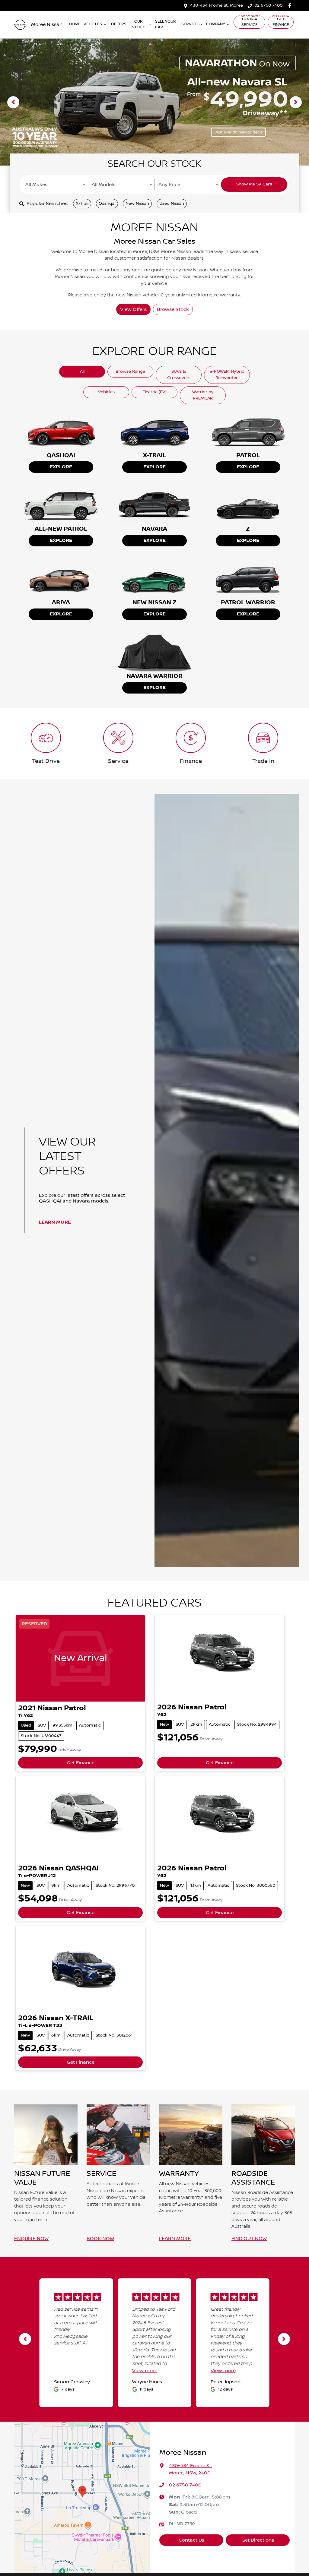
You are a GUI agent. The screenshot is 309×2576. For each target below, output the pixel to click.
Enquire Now (31, 2239)
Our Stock (139, 24)
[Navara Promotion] (154, 102)
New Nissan (137, 204)
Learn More (55, 1222)
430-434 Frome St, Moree (217, 5)
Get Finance (281, 22)
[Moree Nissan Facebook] (291, 6)
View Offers (133, 309)
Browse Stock (173, 309)
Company (216, 24)
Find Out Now (249, 2239)
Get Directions (258, 2540)
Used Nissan (172, 204)
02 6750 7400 (268, 5)
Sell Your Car (166, 24)
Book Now (100, 2239)
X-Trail (82, 204)
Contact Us (191, 2540)
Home (75, 24)
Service (190, 24)
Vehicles (93, 24)
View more (145, 2371)
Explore (61, 467)
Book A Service (250, 22)
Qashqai (107, 204)
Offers (119, 24)
